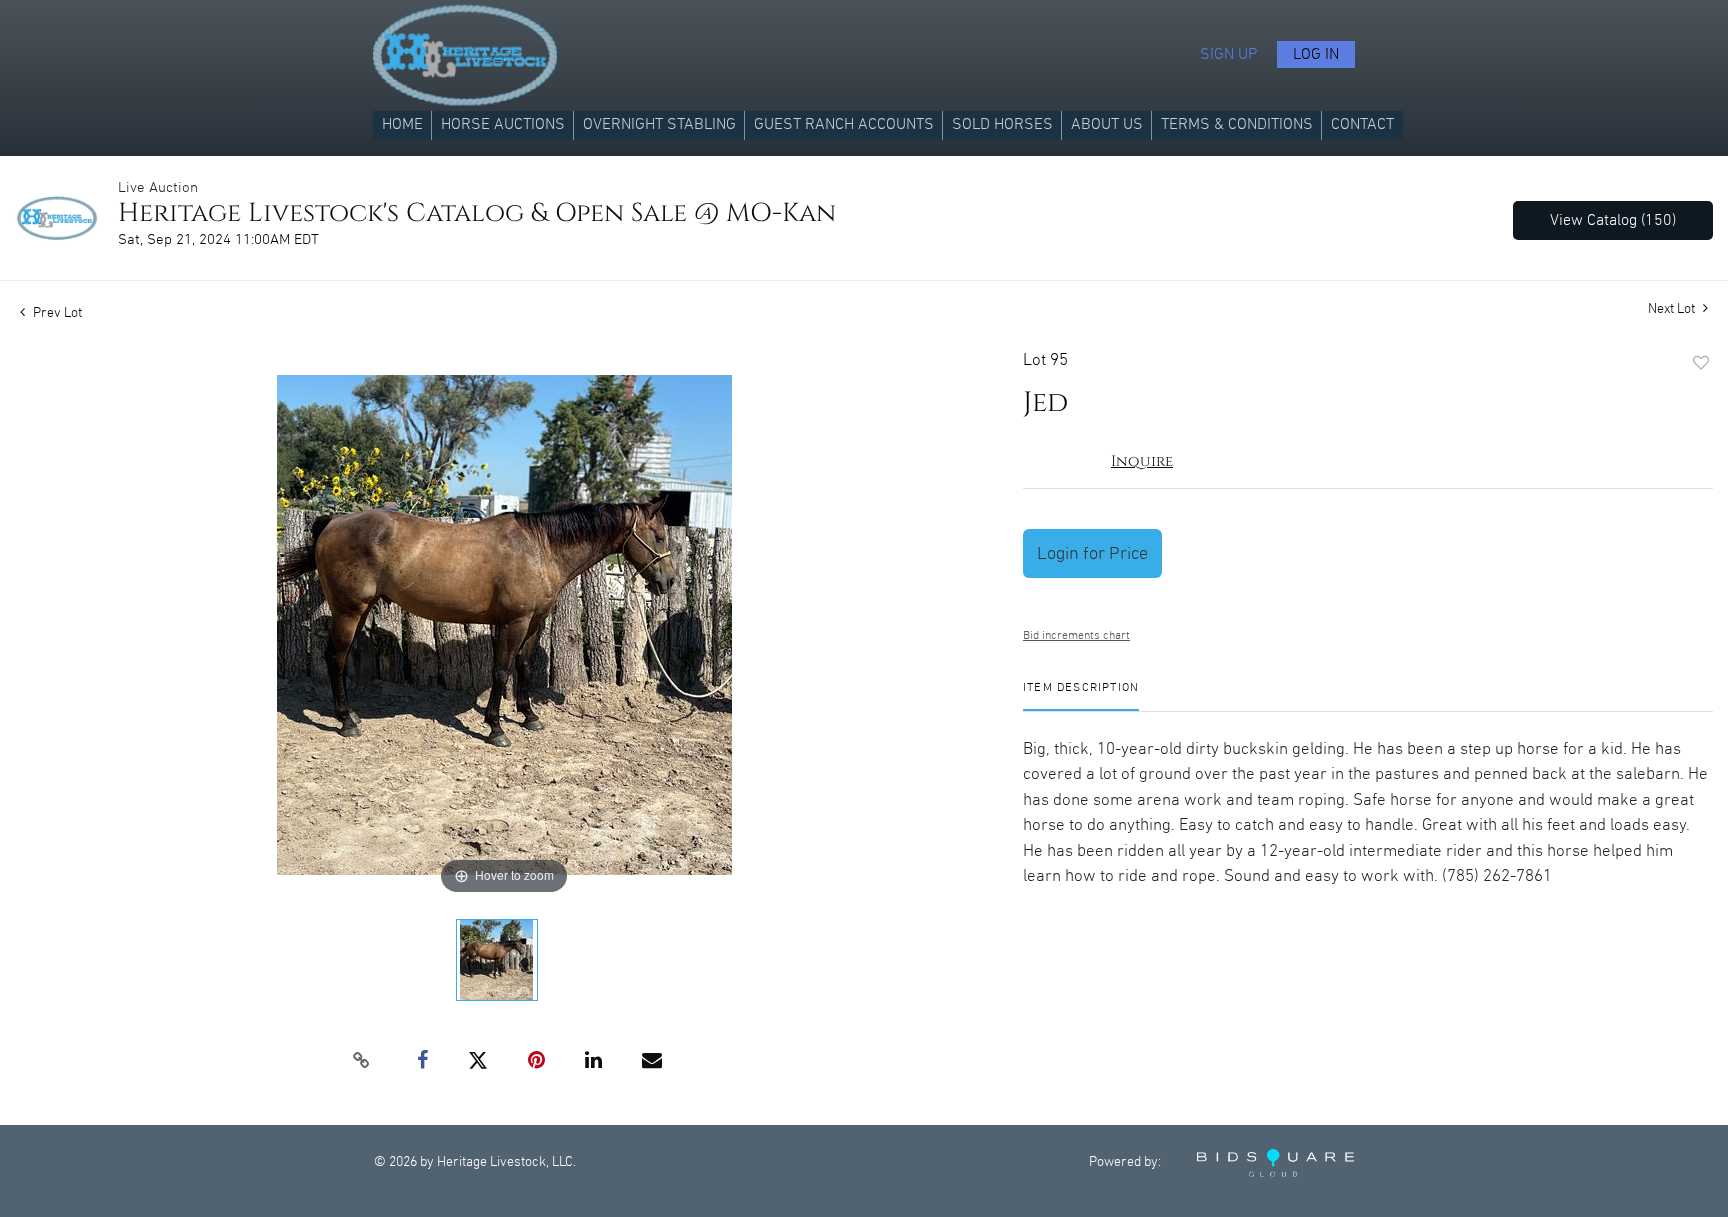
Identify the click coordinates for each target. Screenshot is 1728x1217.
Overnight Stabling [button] (659, 124)
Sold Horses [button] (1002, 124)
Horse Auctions (503, 124)
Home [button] (402, 124)
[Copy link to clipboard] (362, 1061)
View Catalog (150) (1613, 220)
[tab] (1081, 695)
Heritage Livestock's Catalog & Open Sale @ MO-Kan (477, 213)
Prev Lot (56, 313)
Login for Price (1092, 553)
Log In (1316, 54)
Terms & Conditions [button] (1237, 124)
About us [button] (1107, 124)
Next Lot (1673, 309)
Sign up (1228, 54)
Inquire (1142, 461)
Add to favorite (1701, 364)
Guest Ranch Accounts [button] (844, 124)
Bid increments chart (1076, 635)
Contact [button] (1362, 124)
